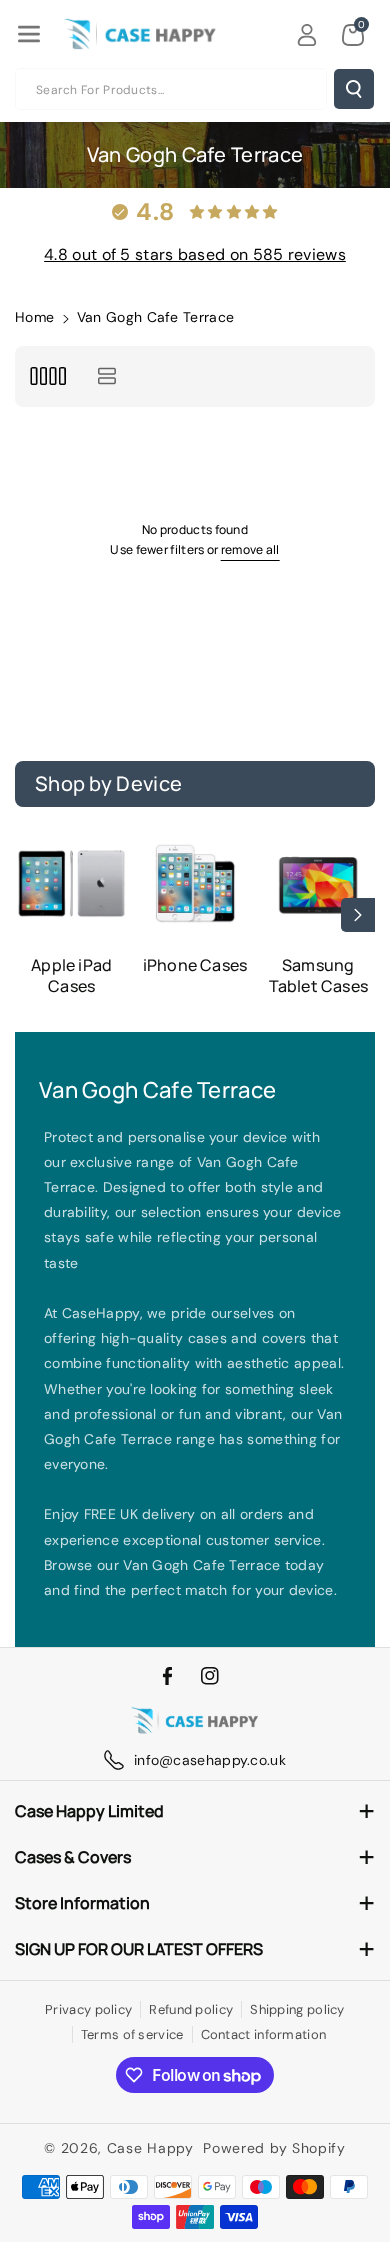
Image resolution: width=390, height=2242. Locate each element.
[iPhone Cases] (194, 883)
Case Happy (150, 2148)
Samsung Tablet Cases (318, 976)
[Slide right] (358, 915)
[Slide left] (32, 915)
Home (34, 317)
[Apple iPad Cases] (71, 883)
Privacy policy (88, 2009)
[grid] (47, 376)
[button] (29, 34)
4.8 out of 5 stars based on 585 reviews (195, 254)
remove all (250, 549)
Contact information (264, 2034)
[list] (106, 376)
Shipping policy (297, 2009)
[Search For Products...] (354, 89)
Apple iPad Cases (71, 976)
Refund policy (191, 2009)
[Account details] (307, 35)
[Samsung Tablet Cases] (318, 883)
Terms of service (132, 2034)
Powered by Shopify (274, 2148)
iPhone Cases (195, 965)
